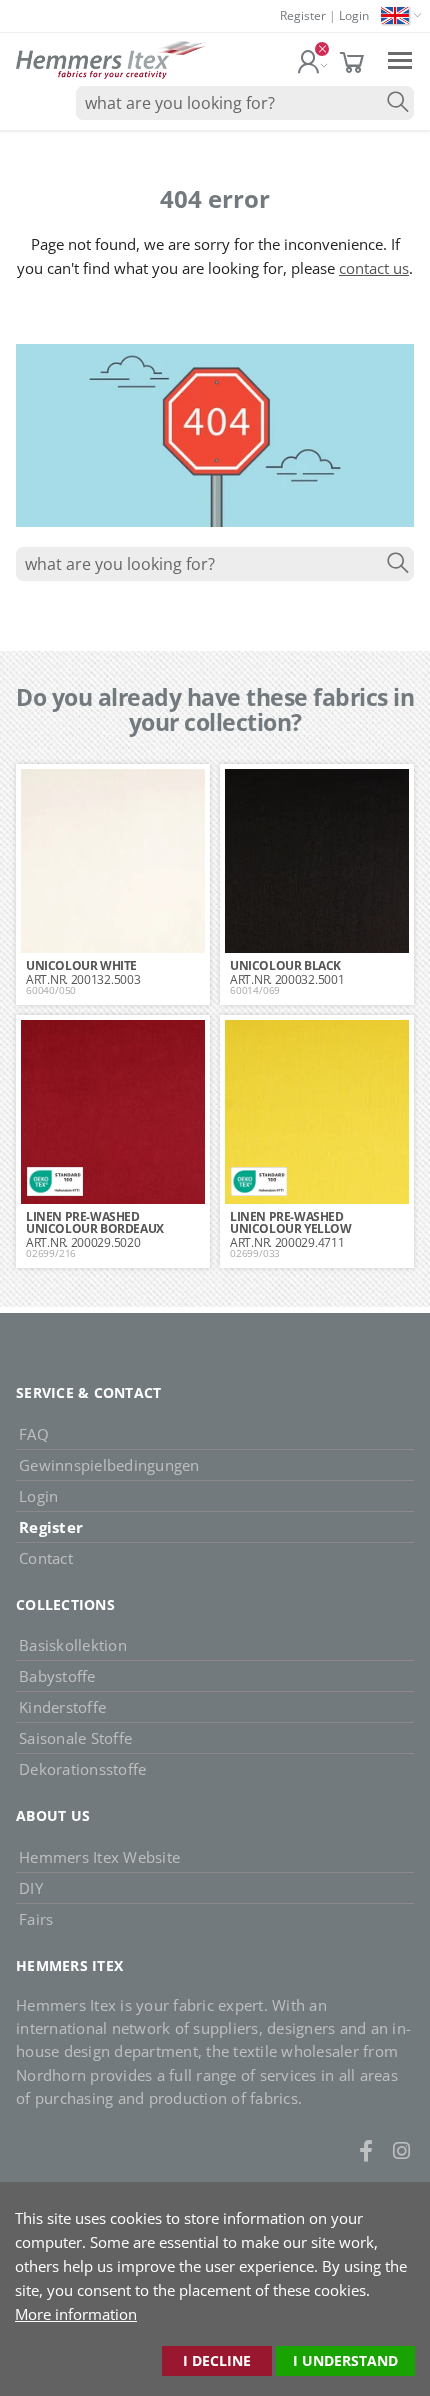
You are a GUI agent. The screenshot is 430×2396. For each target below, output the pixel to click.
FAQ (34, 1434)
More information (76, 2314)
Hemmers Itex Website (99, 1857)
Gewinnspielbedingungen (109, 1465)
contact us (374, 268)
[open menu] (400, 59)
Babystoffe (57, 1676)
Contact (46, 1558)
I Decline (217, 2360)
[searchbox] (245, 103)
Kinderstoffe (62, 1707)
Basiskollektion (73, 1645)
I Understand (345, 2360)
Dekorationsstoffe (82, 1769)
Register (303, 15)
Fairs (36, 1919)
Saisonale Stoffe (75, 1738)
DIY (31, 1888)
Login (354, 15)
